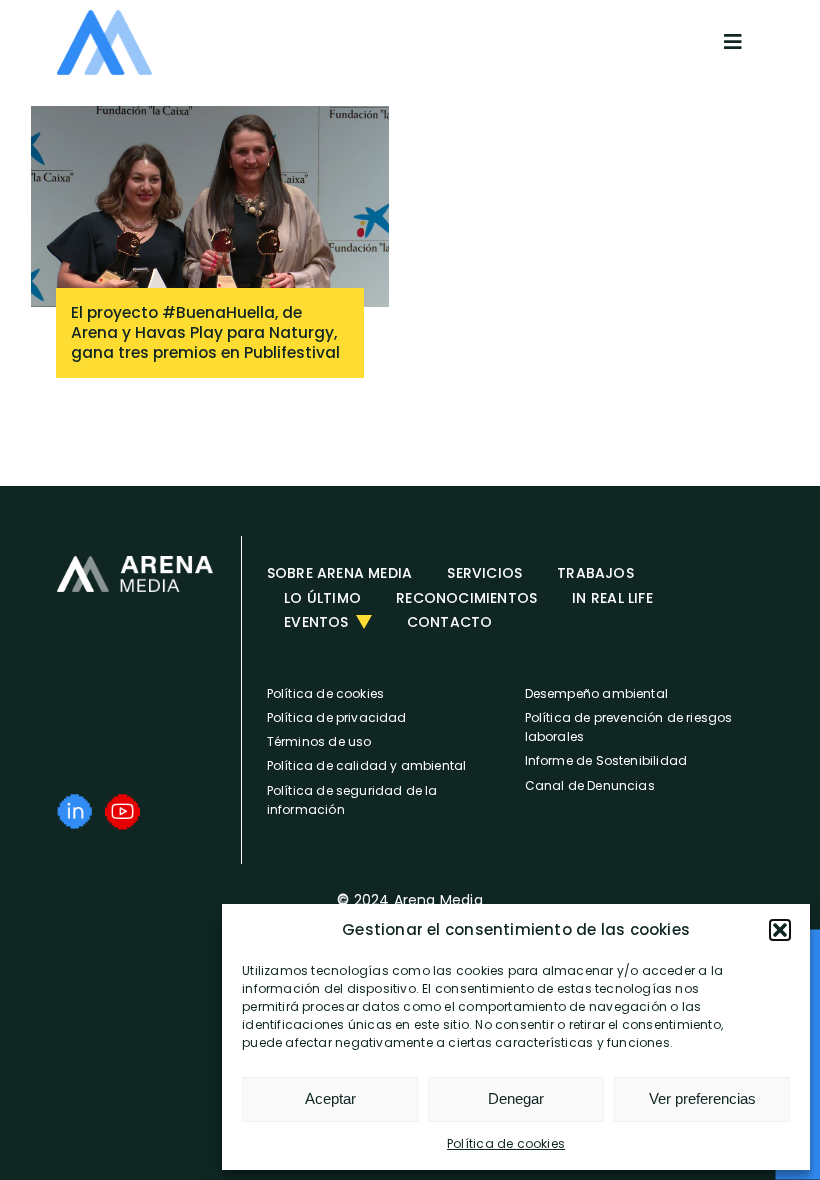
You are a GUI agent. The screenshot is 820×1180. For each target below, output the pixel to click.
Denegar (516, 1098)
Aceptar (330, 1098)
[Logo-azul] (104, 17)
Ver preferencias (702, 1098)
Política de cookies (506, 1143)
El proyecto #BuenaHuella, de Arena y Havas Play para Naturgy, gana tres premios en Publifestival (205, 332)
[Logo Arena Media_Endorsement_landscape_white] (134, 563)
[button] (780, 930)
